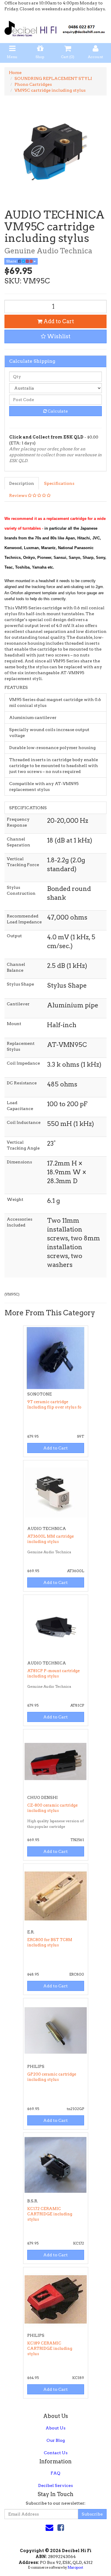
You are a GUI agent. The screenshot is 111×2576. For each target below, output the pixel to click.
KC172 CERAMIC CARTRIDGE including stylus (50, 2214)
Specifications (59, 483)
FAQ (55, 2473)
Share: (12, 261)
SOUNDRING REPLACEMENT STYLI (53, 78)
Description (22, 483)
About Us (55, 2428)
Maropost (75, 2567)
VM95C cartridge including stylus (50, 90)
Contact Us (56, 2453)
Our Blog (56, 2440)
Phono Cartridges (33, 84)
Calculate (57, 411)
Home (15, 73)
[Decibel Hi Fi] (55, 27)
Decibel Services (55, 2485)
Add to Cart (58, 321)
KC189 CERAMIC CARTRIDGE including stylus (50, 2348)
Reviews (18, 495)
